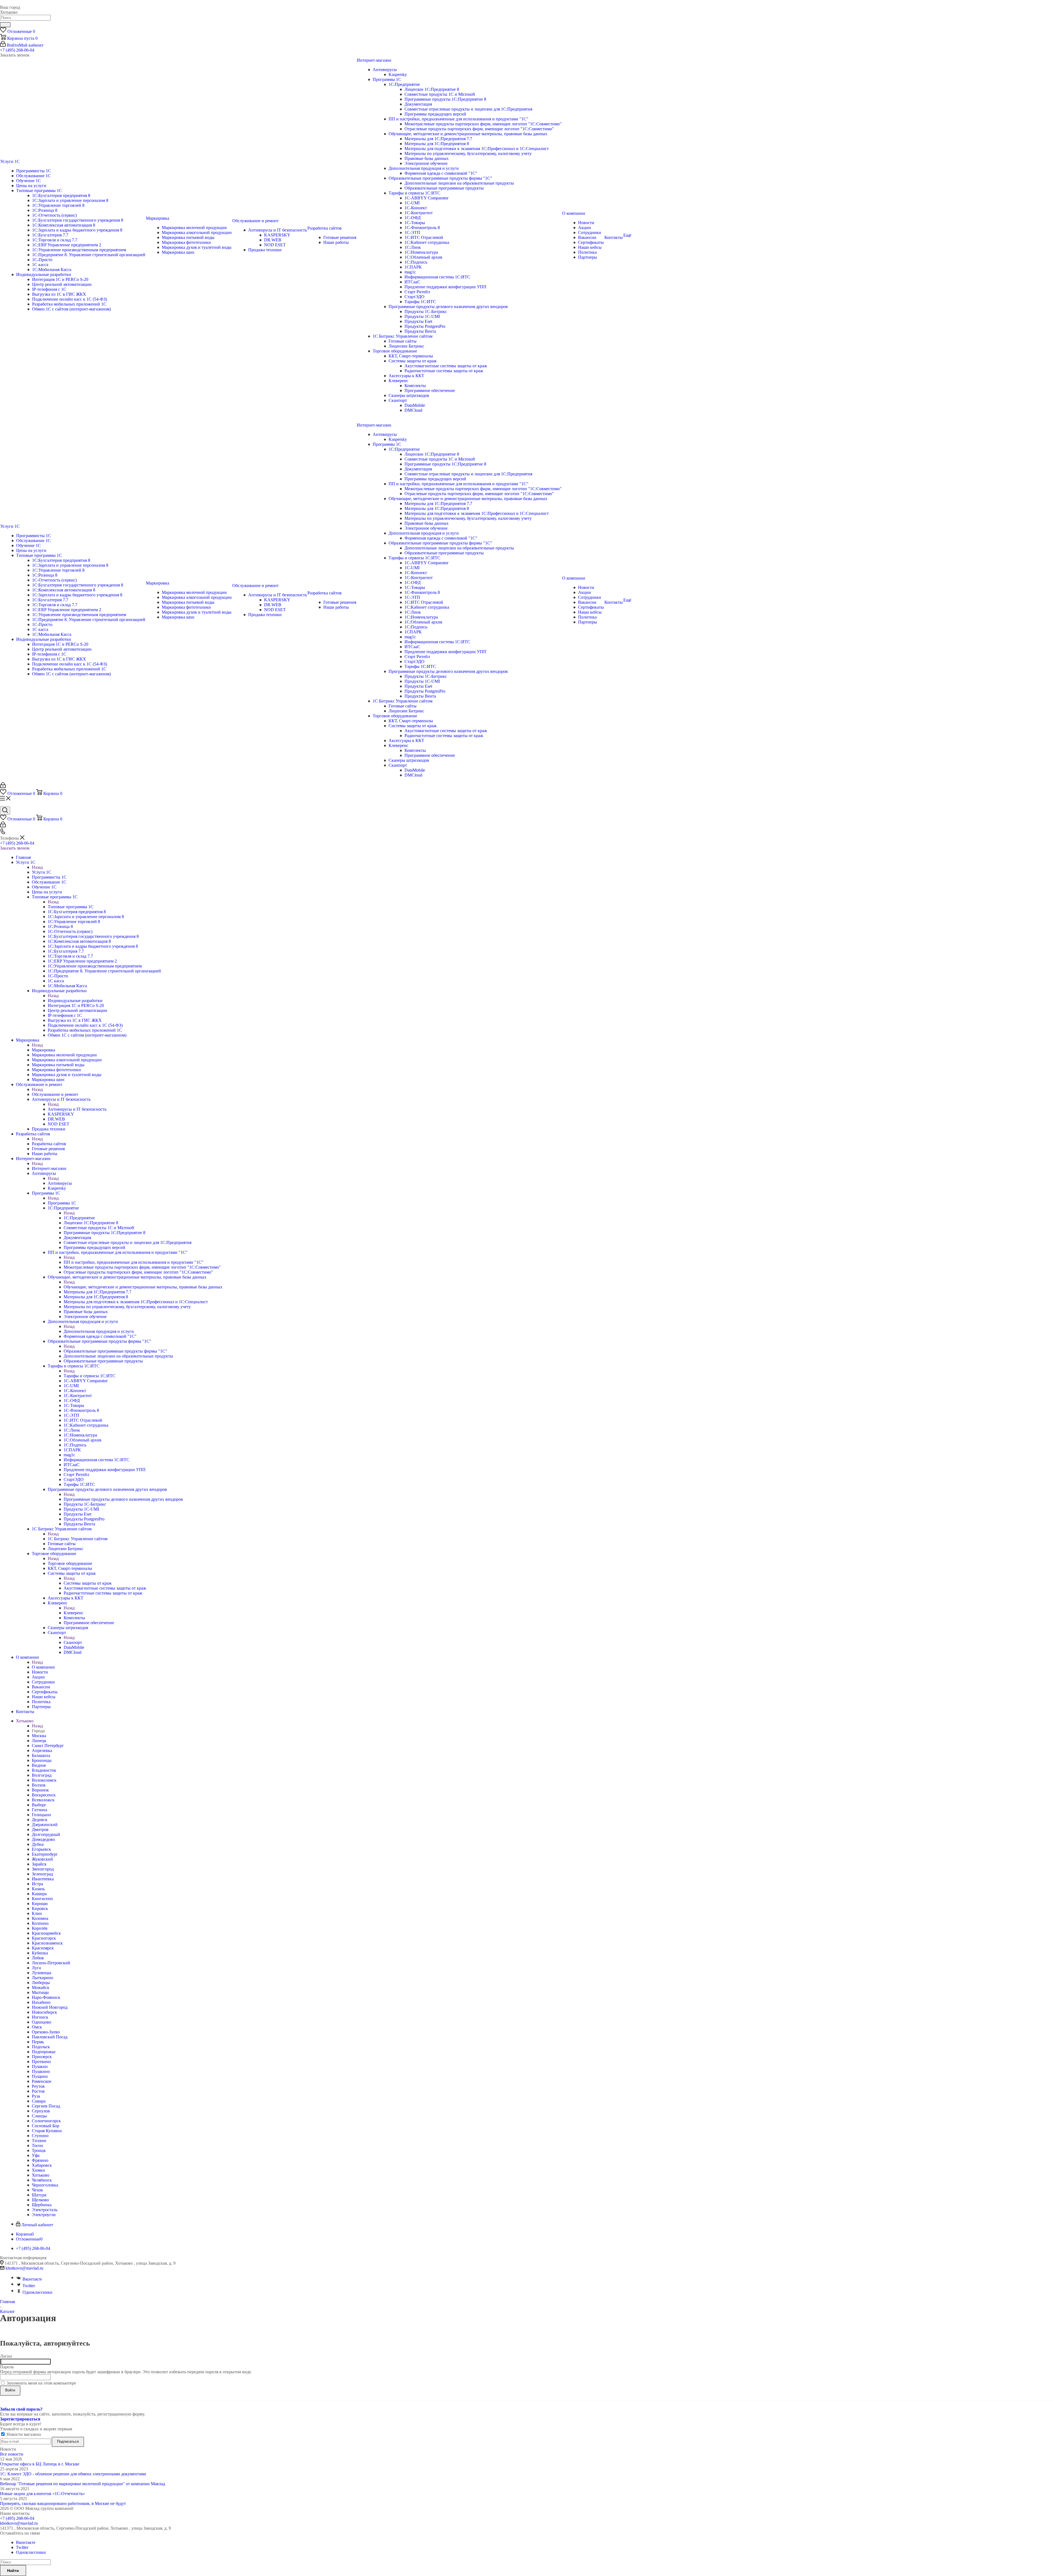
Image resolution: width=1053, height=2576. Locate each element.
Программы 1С (62, 1203)
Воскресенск (44, 1795)
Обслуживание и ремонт (55, 1094)
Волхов (39, 1785)
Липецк (39, 1741)
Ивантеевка (43, 1879)
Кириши (40, 1904)
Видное (39, 1765)
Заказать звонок (15, 848)
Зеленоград (42, 1874)
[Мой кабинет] (3, 787)
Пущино (40, 2076)
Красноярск (43, 1948)
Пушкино (41, 2071)
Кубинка (40, 1953)
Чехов (37, 2190)
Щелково (40, 2200)
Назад (37, 867)
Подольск (41, 2047)
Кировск (40, 1908)
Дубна (38, 1844)
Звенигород (43, 1869)
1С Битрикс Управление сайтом (78, 1539)
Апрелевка (42, 1750)
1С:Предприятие (79, 1218)
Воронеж (40, 1790)
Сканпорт (73, 1642)
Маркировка (43, 1050)
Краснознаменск (47, 1943)
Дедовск (40, 1820)
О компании (43, 1667)
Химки (38, 2170)
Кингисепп (42, 1899)
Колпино (40, 1923)
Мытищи (40, 1992)
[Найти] (5, 25)
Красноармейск (46, 1933)
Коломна (40, 1918)
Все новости (12, 2454)
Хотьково (41, 2175)
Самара (39, 2101)
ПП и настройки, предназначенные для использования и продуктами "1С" (134, 1262)
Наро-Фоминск (46, 1997)
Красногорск (44, 1938)
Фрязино (40, 2160)
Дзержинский (45, 1825)
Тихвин (39, 2141)
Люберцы (41, 1983)
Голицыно (41, 1815)
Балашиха (41, 1755)
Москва (39, 1736)
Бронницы (42, 1760)
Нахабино (41, 2002)
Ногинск (40, 2017)
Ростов (38, 2091)
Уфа (36, 2155)
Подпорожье (44, 2052)
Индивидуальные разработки (75, 1001)
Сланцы (39, 2116)
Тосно (37, 2145)
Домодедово (43, 1839)
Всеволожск (43, 1800)
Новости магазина (23, 2434)
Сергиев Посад (46, 2106)
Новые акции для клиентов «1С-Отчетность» (43, 2494)
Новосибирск (44, 2012)
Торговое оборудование (70, 1563)
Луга (36, 1968)
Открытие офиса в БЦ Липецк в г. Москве (40, 2464)
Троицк (39, 2150)
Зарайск (39, 1864)
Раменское (42, 2081)
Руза (36, 2096)
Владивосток (44, 1770)
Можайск (41, 1987)
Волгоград (42, 1775)
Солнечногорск (46, 2121)
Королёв (40, 1928)
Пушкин (40, 2066)
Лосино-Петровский (51, 1963)
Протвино (41, 2062)
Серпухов (41, 2111)
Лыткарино (43, 1978)
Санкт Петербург (48, 1746)
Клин (37, 1913)
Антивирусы (60, 1183)
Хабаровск (42, 2165)
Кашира (39, 1894)
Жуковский (42, 1859)
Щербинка (42, 2205)
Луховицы (42, 1973)
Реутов (38, 2086)
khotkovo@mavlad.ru (24, 2268)
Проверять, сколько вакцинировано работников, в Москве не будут (63, 2503)
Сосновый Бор (46, 2126)
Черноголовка (45, 2185)
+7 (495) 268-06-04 (17, 50)
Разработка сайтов (49, 1144)
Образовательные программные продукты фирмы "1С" (115, 1351)
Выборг (39, 1805)
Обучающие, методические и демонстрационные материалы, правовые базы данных (143, 1287)
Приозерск (42, 2057)
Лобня (38, 1958)
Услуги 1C (42, 872)
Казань (38, 1889)
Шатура (39, 2195)
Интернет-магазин (49, 1168)
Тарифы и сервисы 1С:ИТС (90, 1376)
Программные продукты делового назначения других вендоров (123, 1499)
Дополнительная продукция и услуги (99, 1331)
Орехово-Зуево (46, 2032)
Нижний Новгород (50, 2007)
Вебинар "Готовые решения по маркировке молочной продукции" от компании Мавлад (83, 2484)
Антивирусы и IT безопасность (77, 1109)
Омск (37, 2027)
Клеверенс (73, 1613)
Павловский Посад (50, 2037)
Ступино (40, 2136)
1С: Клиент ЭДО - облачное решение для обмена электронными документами (73, 2474)
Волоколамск (44, 1780)
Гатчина (39, 1810)
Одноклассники (37, 2292)
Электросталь (45, 2210)
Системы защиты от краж (88, 1583)
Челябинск (42, 2180)
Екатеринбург (45, 1854)
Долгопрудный (46, 1834)
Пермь (38, 2042)
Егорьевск (41, 1849)
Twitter (29, 2286)
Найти (13, 2571)
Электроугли (44, 2215)
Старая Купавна (47, 2131)
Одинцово (42, 2022)
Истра (37, 1884)
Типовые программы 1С (71, 907)
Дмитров (40, 1829)
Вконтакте (32, 2279)
